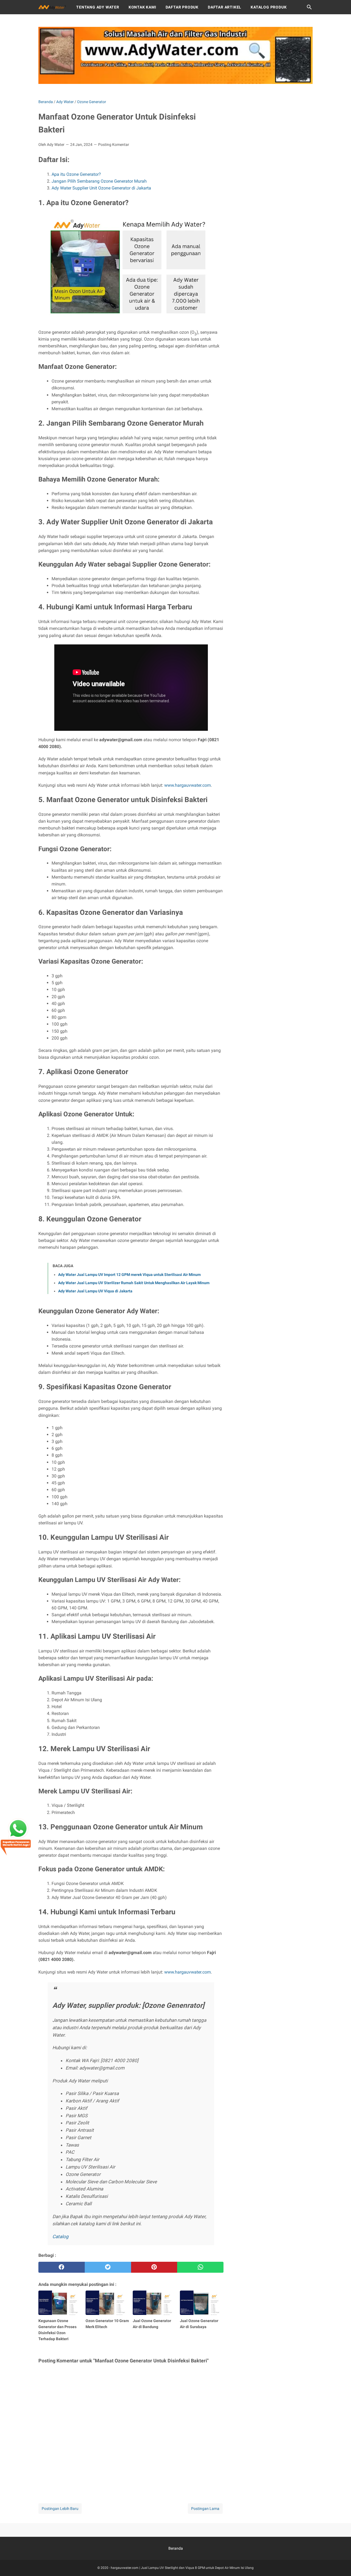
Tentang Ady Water (98, 7)
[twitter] (108, 2267)
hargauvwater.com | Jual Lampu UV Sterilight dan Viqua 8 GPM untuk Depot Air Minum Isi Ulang (182, 2568)
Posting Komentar (114, 145)
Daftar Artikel (225, 7)
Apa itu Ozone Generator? (76, 174)
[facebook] (62, 2267)
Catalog (60, 2237)
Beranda (176, 2548)
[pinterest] (154, 2267)
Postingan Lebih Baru (60, 2509)
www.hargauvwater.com (188, 785)
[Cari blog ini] (309, 7)
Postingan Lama (205, 2509)
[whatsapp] (200, 2267)
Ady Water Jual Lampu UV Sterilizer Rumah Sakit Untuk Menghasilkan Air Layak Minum (134, 1283)
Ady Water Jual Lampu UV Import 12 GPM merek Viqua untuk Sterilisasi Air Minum (129, 1275)
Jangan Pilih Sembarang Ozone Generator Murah (99, 181)
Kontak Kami (142, 7)
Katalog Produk (269, 7)
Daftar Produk (182, 7)
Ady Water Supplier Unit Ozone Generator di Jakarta (101, 188)
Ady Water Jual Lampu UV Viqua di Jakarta (95, 1291)
